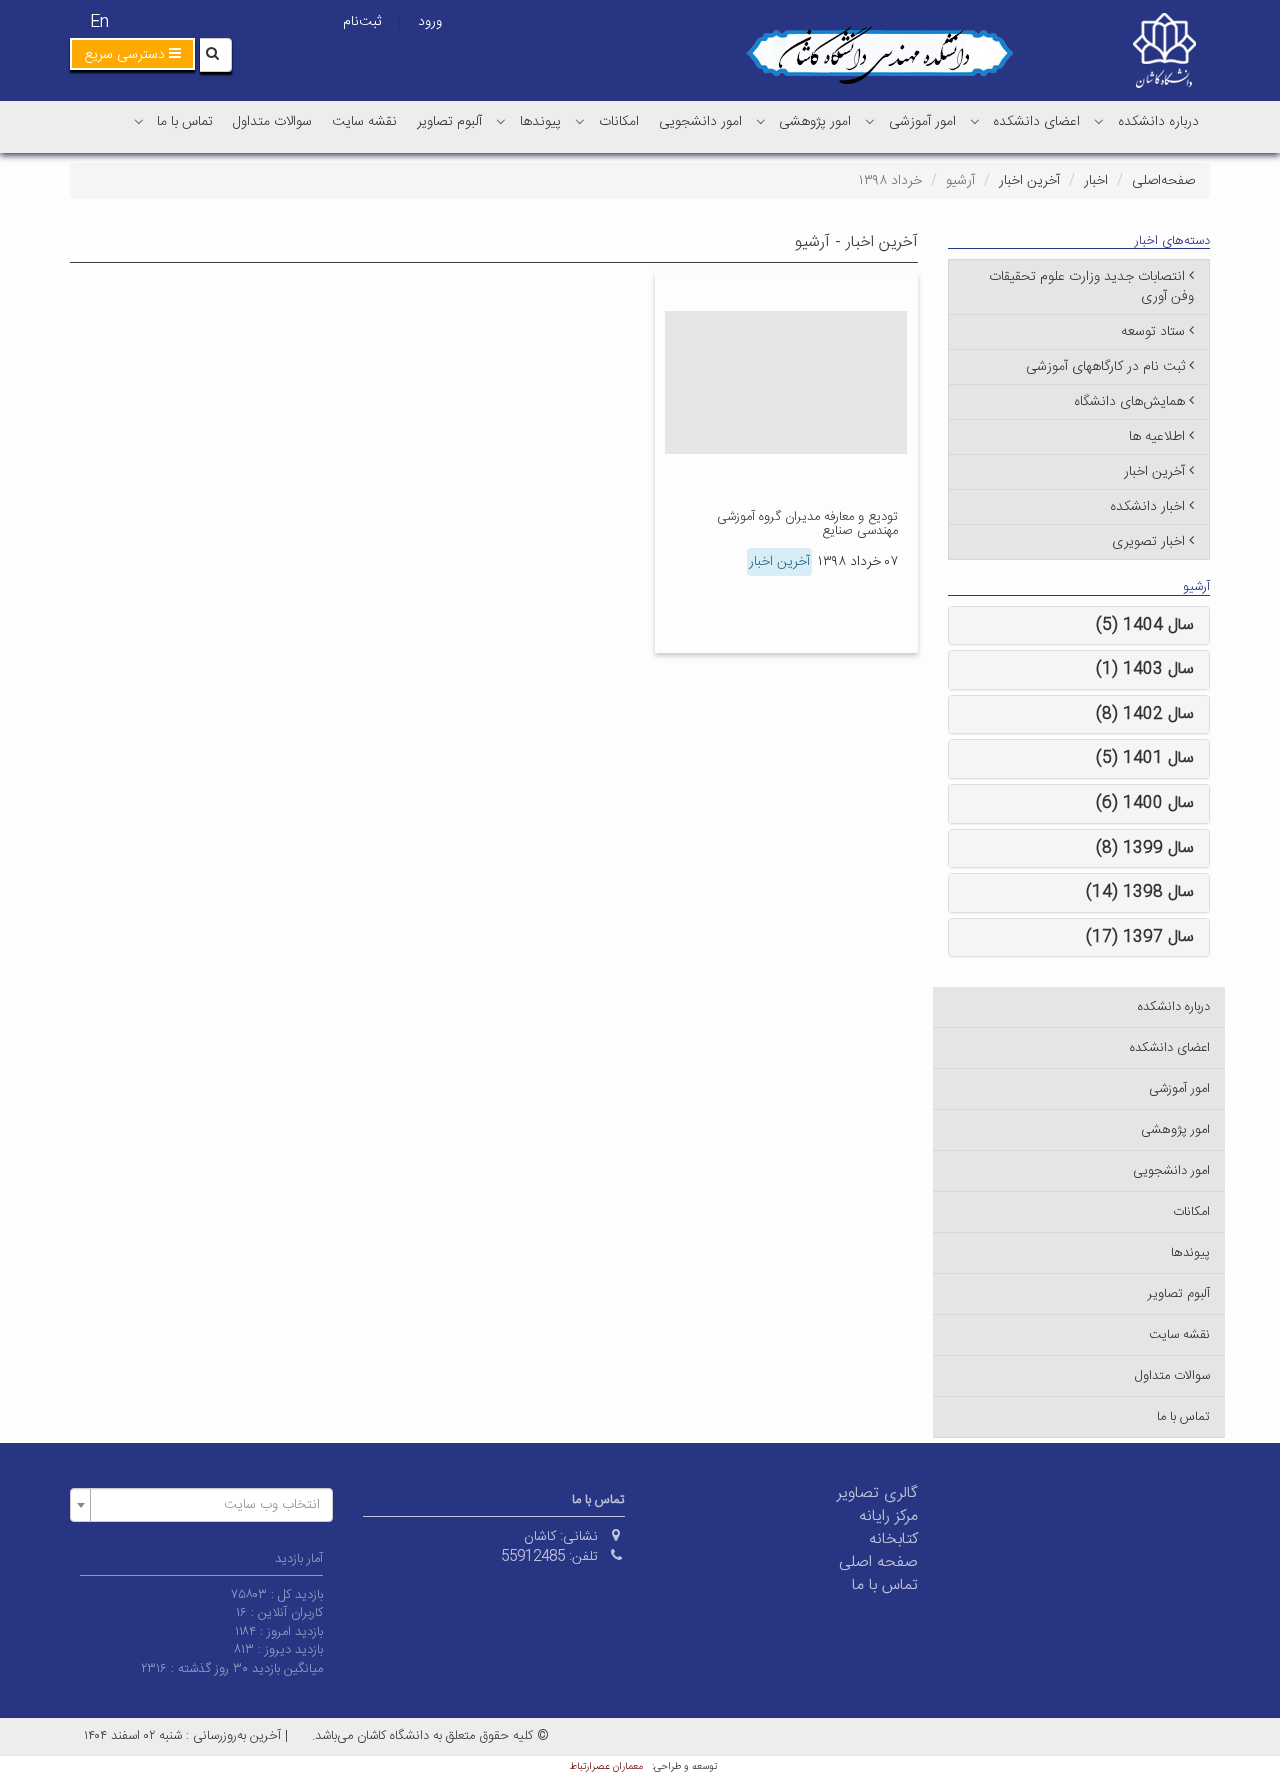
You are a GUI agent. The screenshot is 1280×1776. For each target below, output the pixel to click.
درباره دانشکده (1158, 122)
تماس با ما (185, 122)
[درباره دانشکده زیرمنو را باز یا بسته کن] (1099, 121)
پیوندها (540, 122)
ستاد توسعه (1153, 332)
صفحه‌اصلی (1163, 181)
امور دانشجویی (700, 122)
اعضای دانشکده (1036, 122)
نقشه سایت (364, 122)
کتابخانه (893, 1539)
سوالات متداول (272, 122)
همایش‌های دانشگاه (1129, 402)
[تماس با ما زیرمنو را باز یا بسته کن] (139, 121)
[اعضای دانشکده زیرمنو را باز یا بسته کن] (975, 121)
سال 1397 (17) (1140, 937)
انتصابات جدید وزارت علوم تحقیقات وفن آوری (1091, 287)
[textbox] (207, 1505)
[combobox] (201, 1505)
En (99, 22)
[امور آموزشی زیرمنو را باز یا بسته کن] (870, 121)
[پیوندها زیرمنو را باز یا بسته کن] (501, 121)
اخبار (1096, 181)
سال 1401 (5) (1145, 758)
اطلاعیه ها (1157, 437)
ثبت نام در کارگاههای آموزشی (1105, 367)
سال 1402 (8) (1145, 714)
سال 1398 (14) (1140, 892)
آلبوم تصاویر (449, 122)
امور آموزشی (922, 122)
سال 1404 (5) (1145, 625)
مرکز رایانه (888, 1516)
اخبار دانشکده (1147, 507)
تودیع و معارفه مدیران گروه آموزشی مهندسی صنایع (807, 524)
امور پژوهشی (815, 122)
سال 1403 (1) (1145, 669)
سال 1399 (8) (1145, 848)
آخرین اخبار (1029, 181)
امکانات (619, 122)
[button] (132, 54)
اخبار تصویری (1148, 542)
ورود (430, 22)
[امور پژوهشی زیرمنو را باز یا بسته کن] (761, 121)
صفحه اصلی (878, 1562)
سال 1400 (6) (1145, 803)
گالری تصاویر (877, 1493)
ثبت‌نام (362, 22)
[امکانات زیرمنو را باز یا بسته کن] (580, 121)
